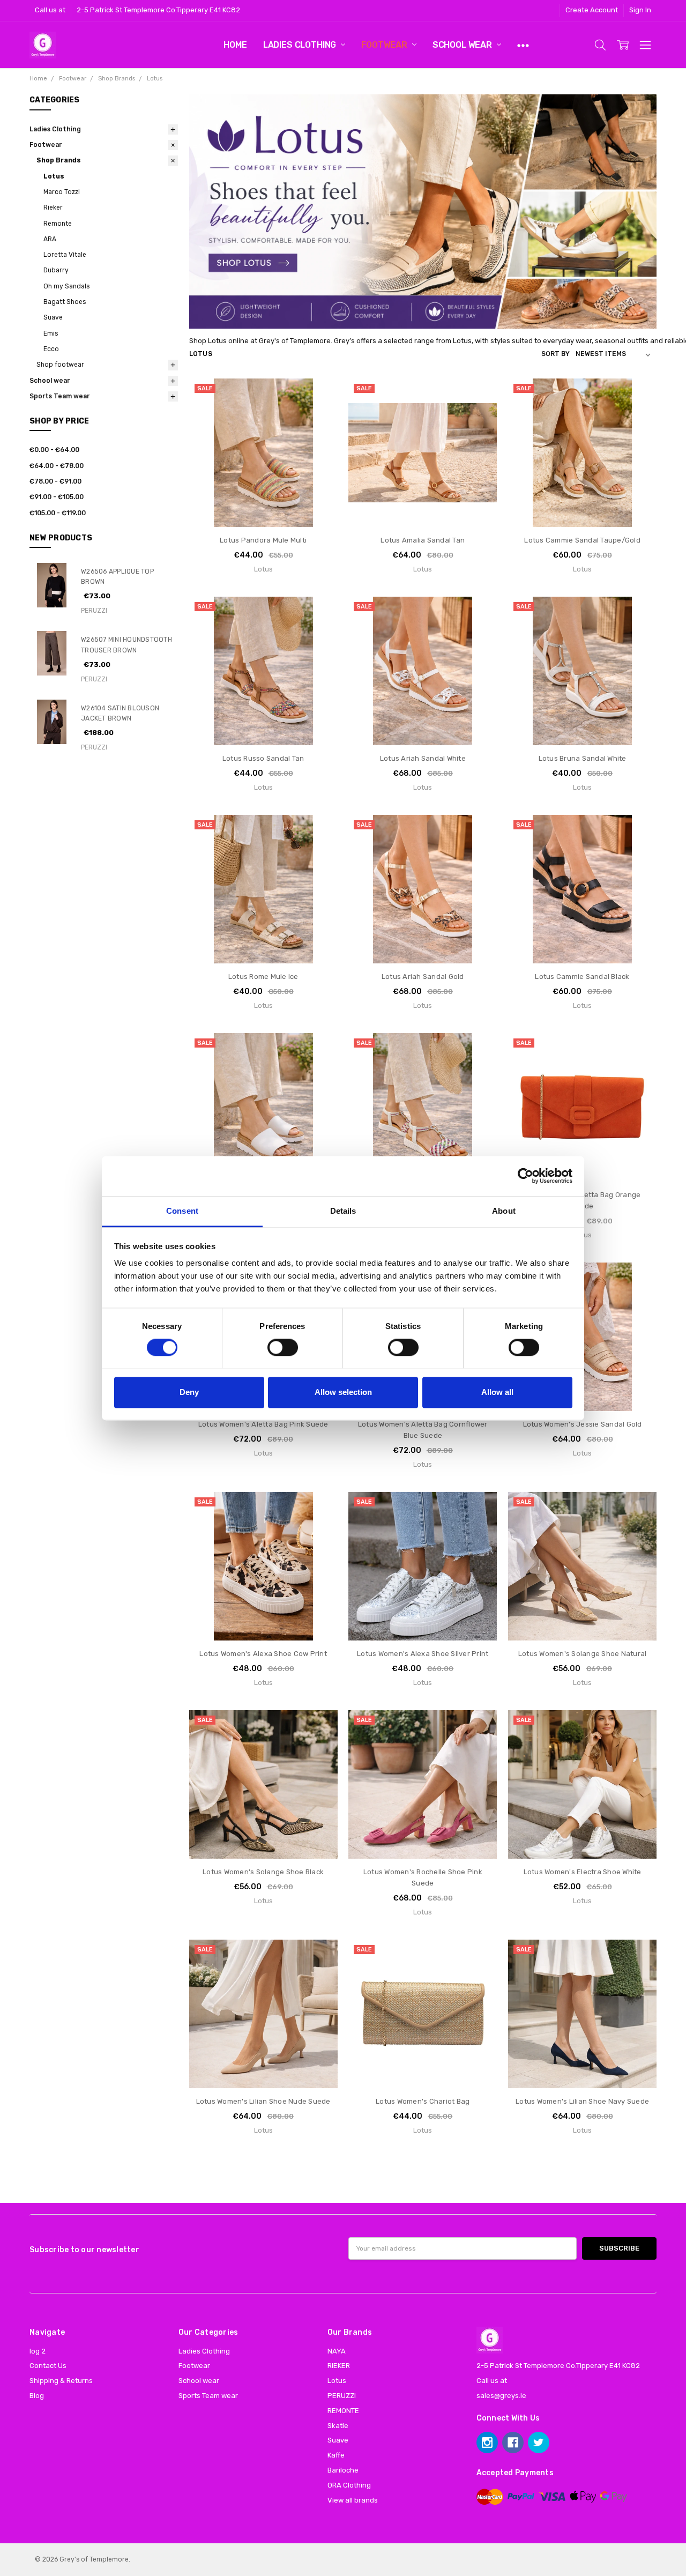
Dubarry (56, 270)
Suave (53, 317)
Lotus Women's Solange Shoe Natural (583, 1654)
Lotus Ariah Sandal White (423, 758)
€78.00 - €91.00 (55, 481)
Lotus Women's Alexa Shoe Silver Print (423, 1654)
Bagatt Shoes (65, 302)
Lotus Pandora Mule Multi (263, 540)
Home (235, 45)
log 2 (38, 2351)
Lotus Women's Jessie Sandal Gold (583, 1424)
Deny (189, 1392)
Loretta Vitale (65, 255)
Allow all (497, 1392)
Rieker (53, 207)
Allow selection (343, 1392)
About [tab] (504, 1211)
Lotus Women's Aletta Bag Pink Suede (263, 1424)
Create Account (592, 10)
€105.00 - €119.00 (58, 513)
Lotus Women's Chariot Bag (423, 2101)
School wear (463, 45)
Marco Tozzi (62, 192)
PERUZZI (342, 2396)
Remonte (58, 224)
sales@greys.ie (501, 2396)
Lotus (54, 176)
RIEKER (339, 2366)
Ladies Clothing (301, 45)
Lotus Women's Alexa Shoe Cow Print (263, 1654)
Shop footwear (60, 365)
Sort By (555, 354)
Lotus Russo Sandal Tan (263, 758)
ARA (50, 239)
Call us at (50, 10)
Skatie (338, 2426)
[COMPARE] (319, 413)
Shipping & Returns (61, 2381)
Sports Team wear (59, 396)
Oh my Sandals (66, 286)
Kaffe (336, 2455)
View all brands (353, 2500)
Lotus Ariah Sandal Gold (423, 977)
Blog (37, 2396)
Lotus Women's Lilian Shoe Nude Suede (263, 2101)
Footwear (385, 45)
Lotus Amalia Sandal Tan (423, 540)
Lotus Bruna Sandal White (583, 758)
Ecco (51, 349)
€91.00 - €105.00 (57, 497)
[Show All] (523, 45)
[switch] (283, 1347)
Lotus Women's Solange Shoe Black (263, 1872)
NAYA (337, 2351)
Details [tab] (343, 1211)
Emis (51, 333)
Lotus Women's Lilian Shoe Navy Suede (582, 2101)
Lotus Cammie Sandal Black (582, 977)
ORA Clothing (349, 2485)
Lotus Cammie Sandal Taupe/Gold (582, 540)
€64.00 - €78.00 (57, 466)
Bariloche (343, 2470)
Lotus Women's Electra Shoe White (583, 1872)
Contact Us (48, 2366)
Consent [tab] (182, 1211)
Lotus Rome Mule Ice (263, 977)
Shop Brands (59, 160)
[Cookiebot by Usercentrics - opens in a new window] (525, 1176)
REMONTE (343, 2411)
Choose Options (263, 506)
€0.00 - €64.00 (54, 450)
